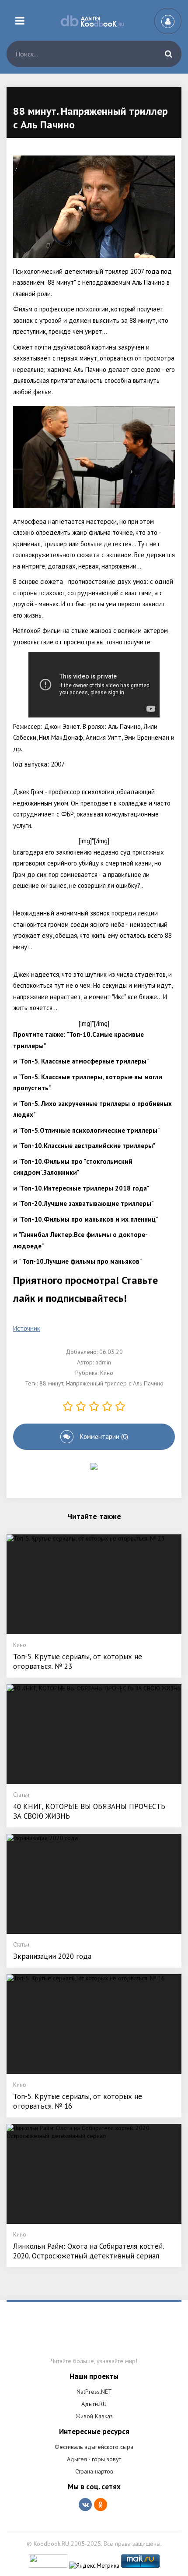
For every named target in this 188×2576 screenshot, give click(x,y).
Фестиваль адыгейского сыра (94, 2447)
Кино (107, 1373)
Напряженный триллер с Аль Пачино (115, 1383)
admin (103, 1362)
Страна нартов (94, 2471)
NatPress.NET (94, 2392)
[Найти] (168, 54)
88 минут (51, 1383)
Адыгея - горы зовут (94, 2459)
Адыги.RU (94, 2404)
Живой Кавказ (94, 2416)
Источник (27, 1328)
